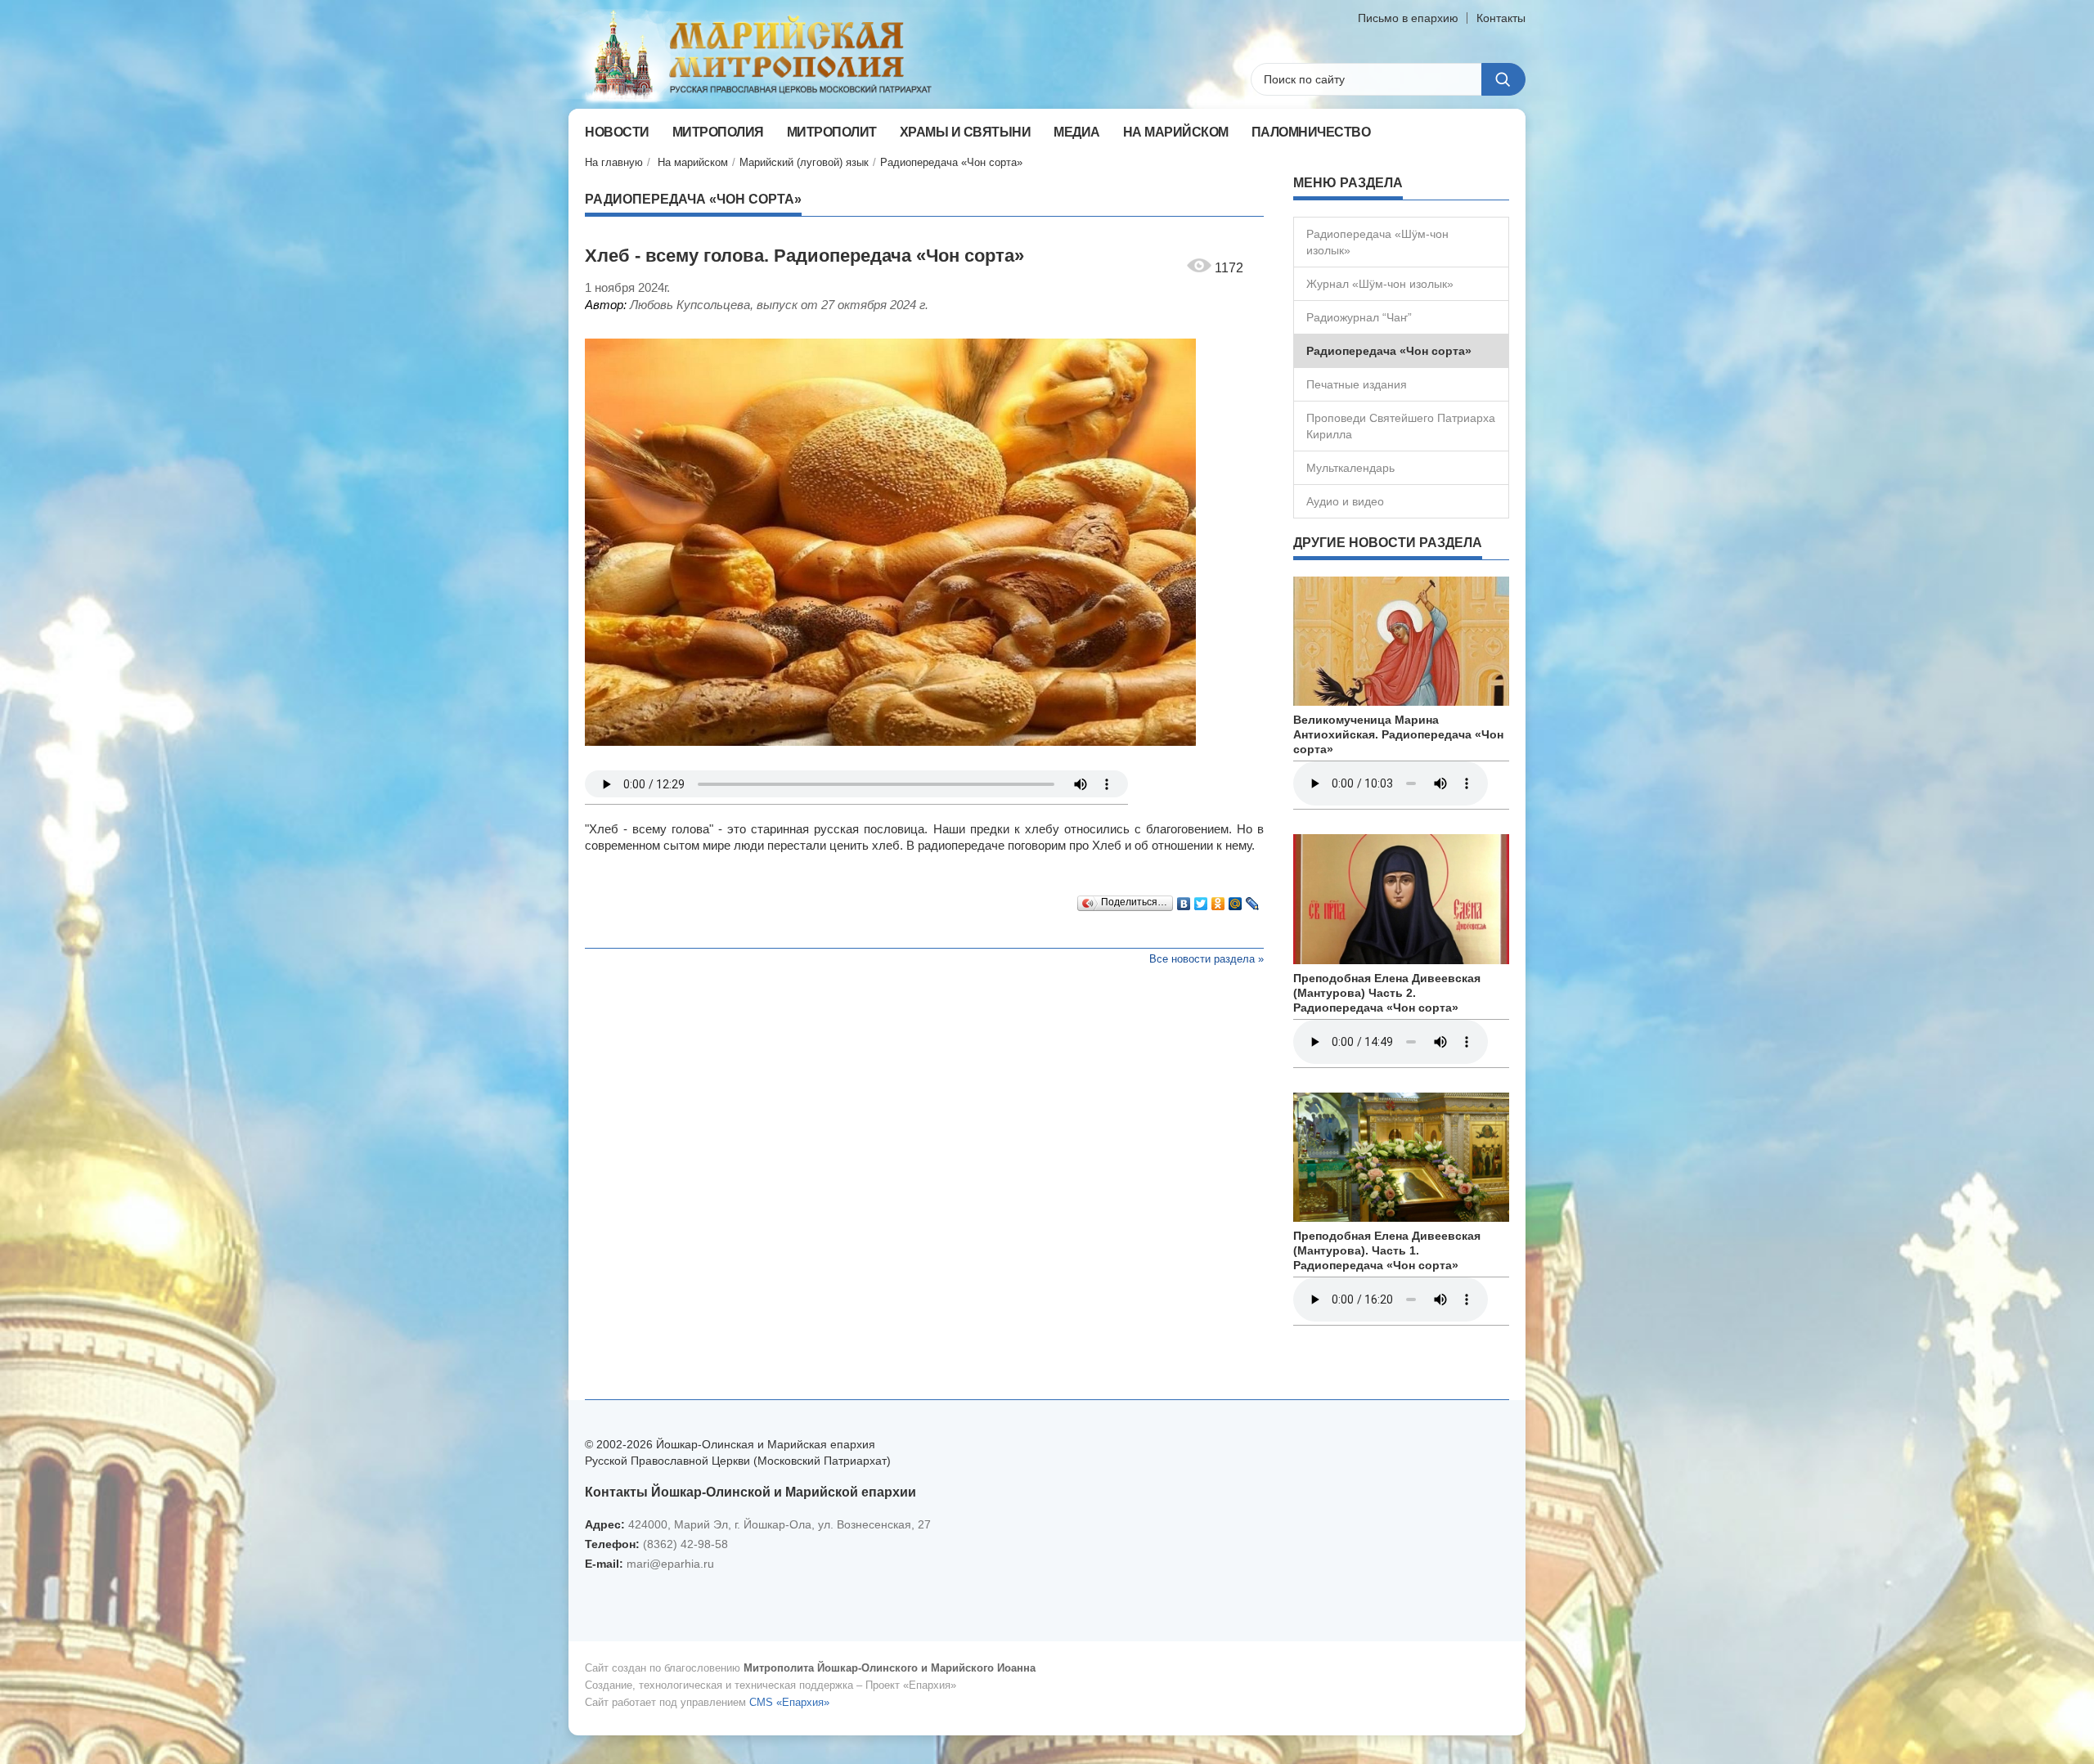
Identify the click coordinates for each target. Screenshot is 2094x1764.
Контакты (1501, 18)
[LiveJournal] (1253, 900)
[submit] (1503, 79)
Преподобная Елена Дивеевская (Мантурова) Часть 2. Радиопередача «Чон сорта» (1387, 993)
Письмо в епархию (1408, 18)
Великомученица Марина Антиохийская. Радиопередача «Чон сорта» (1398, 734)
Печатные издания (1357, 384)
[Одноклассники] (1218, 900)
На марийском (693, 162)
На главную (614, 162)
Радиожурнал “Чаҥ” (1359, 317)
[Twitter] (1201, 900)
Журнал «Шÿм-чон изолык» (1380, 284)
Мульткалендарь (1350, 468)
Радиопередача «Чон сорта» (951, 162)
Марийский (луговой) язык (804, 162)
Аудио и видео (1345, 501)
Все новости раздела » (1207, 959)
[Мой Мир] (1236, 900)
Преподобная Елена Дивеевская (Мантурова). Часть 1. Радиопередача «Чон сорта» (1387, 1250)
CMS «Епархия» (789, 1702)
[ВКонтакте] (1184, 900)
